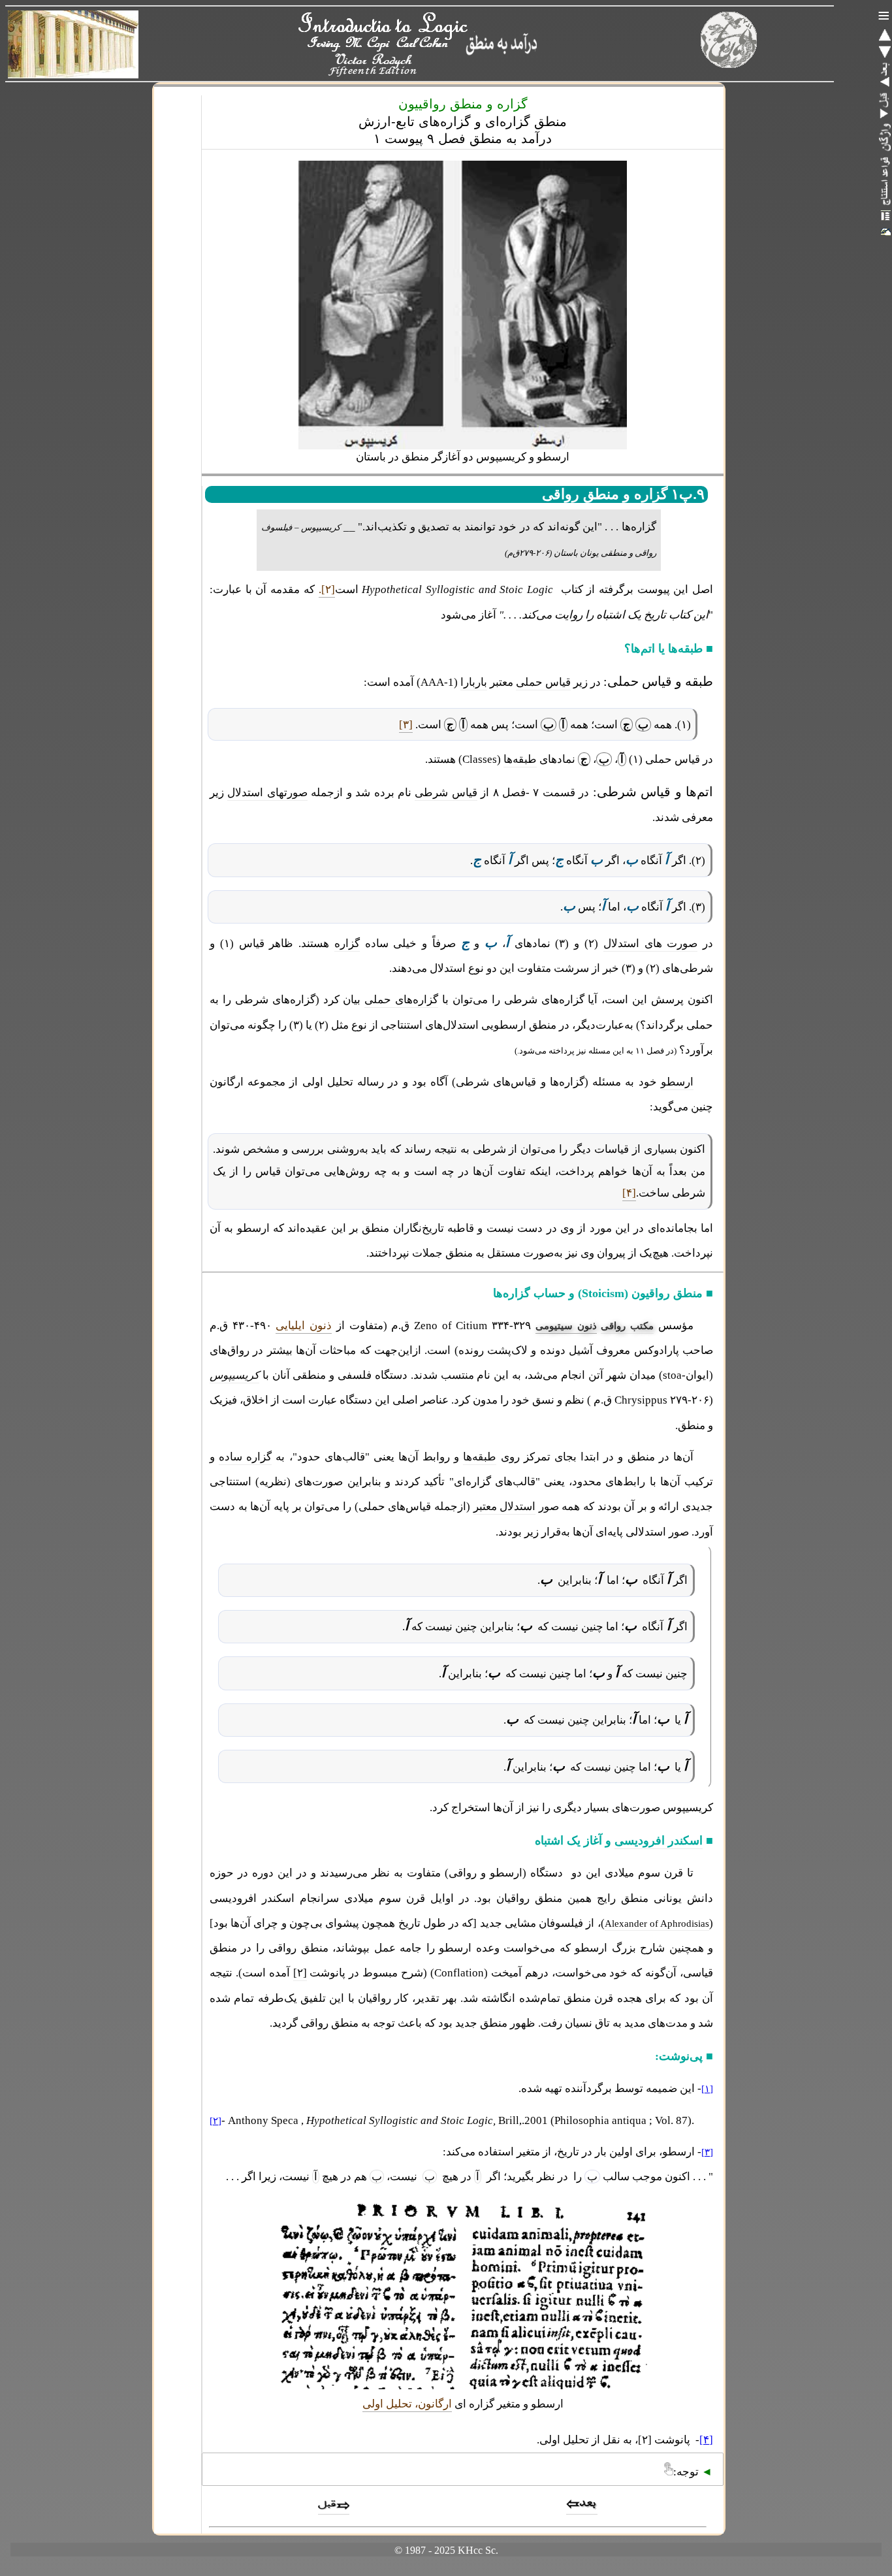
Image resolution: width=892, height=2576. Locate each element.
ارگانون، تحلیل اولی (407, 2404)
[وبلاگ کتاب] (885, 231)
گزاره (347, 943)
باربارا (474, 682)
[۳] (406, 725)
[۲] (300, 1973)
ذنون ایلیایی (304, 1326)
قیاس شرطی (446, 793)
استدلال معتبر (505, 1506)
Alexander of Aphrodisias (657, 1924)
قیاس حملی (543, 682)
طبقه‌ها (520, 759)
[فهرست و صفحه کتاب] (885, 216)
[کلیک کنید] (885, 137)
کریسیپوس (234, 1375)
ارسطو (677, 1082)
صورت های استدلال (651, 943)
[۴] (629, 1193)
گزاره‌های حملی (401, 1000)
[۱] (707, 2089)
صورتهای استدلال (267, 793)
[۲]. (327, 589)
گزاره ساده (245, 1457)
